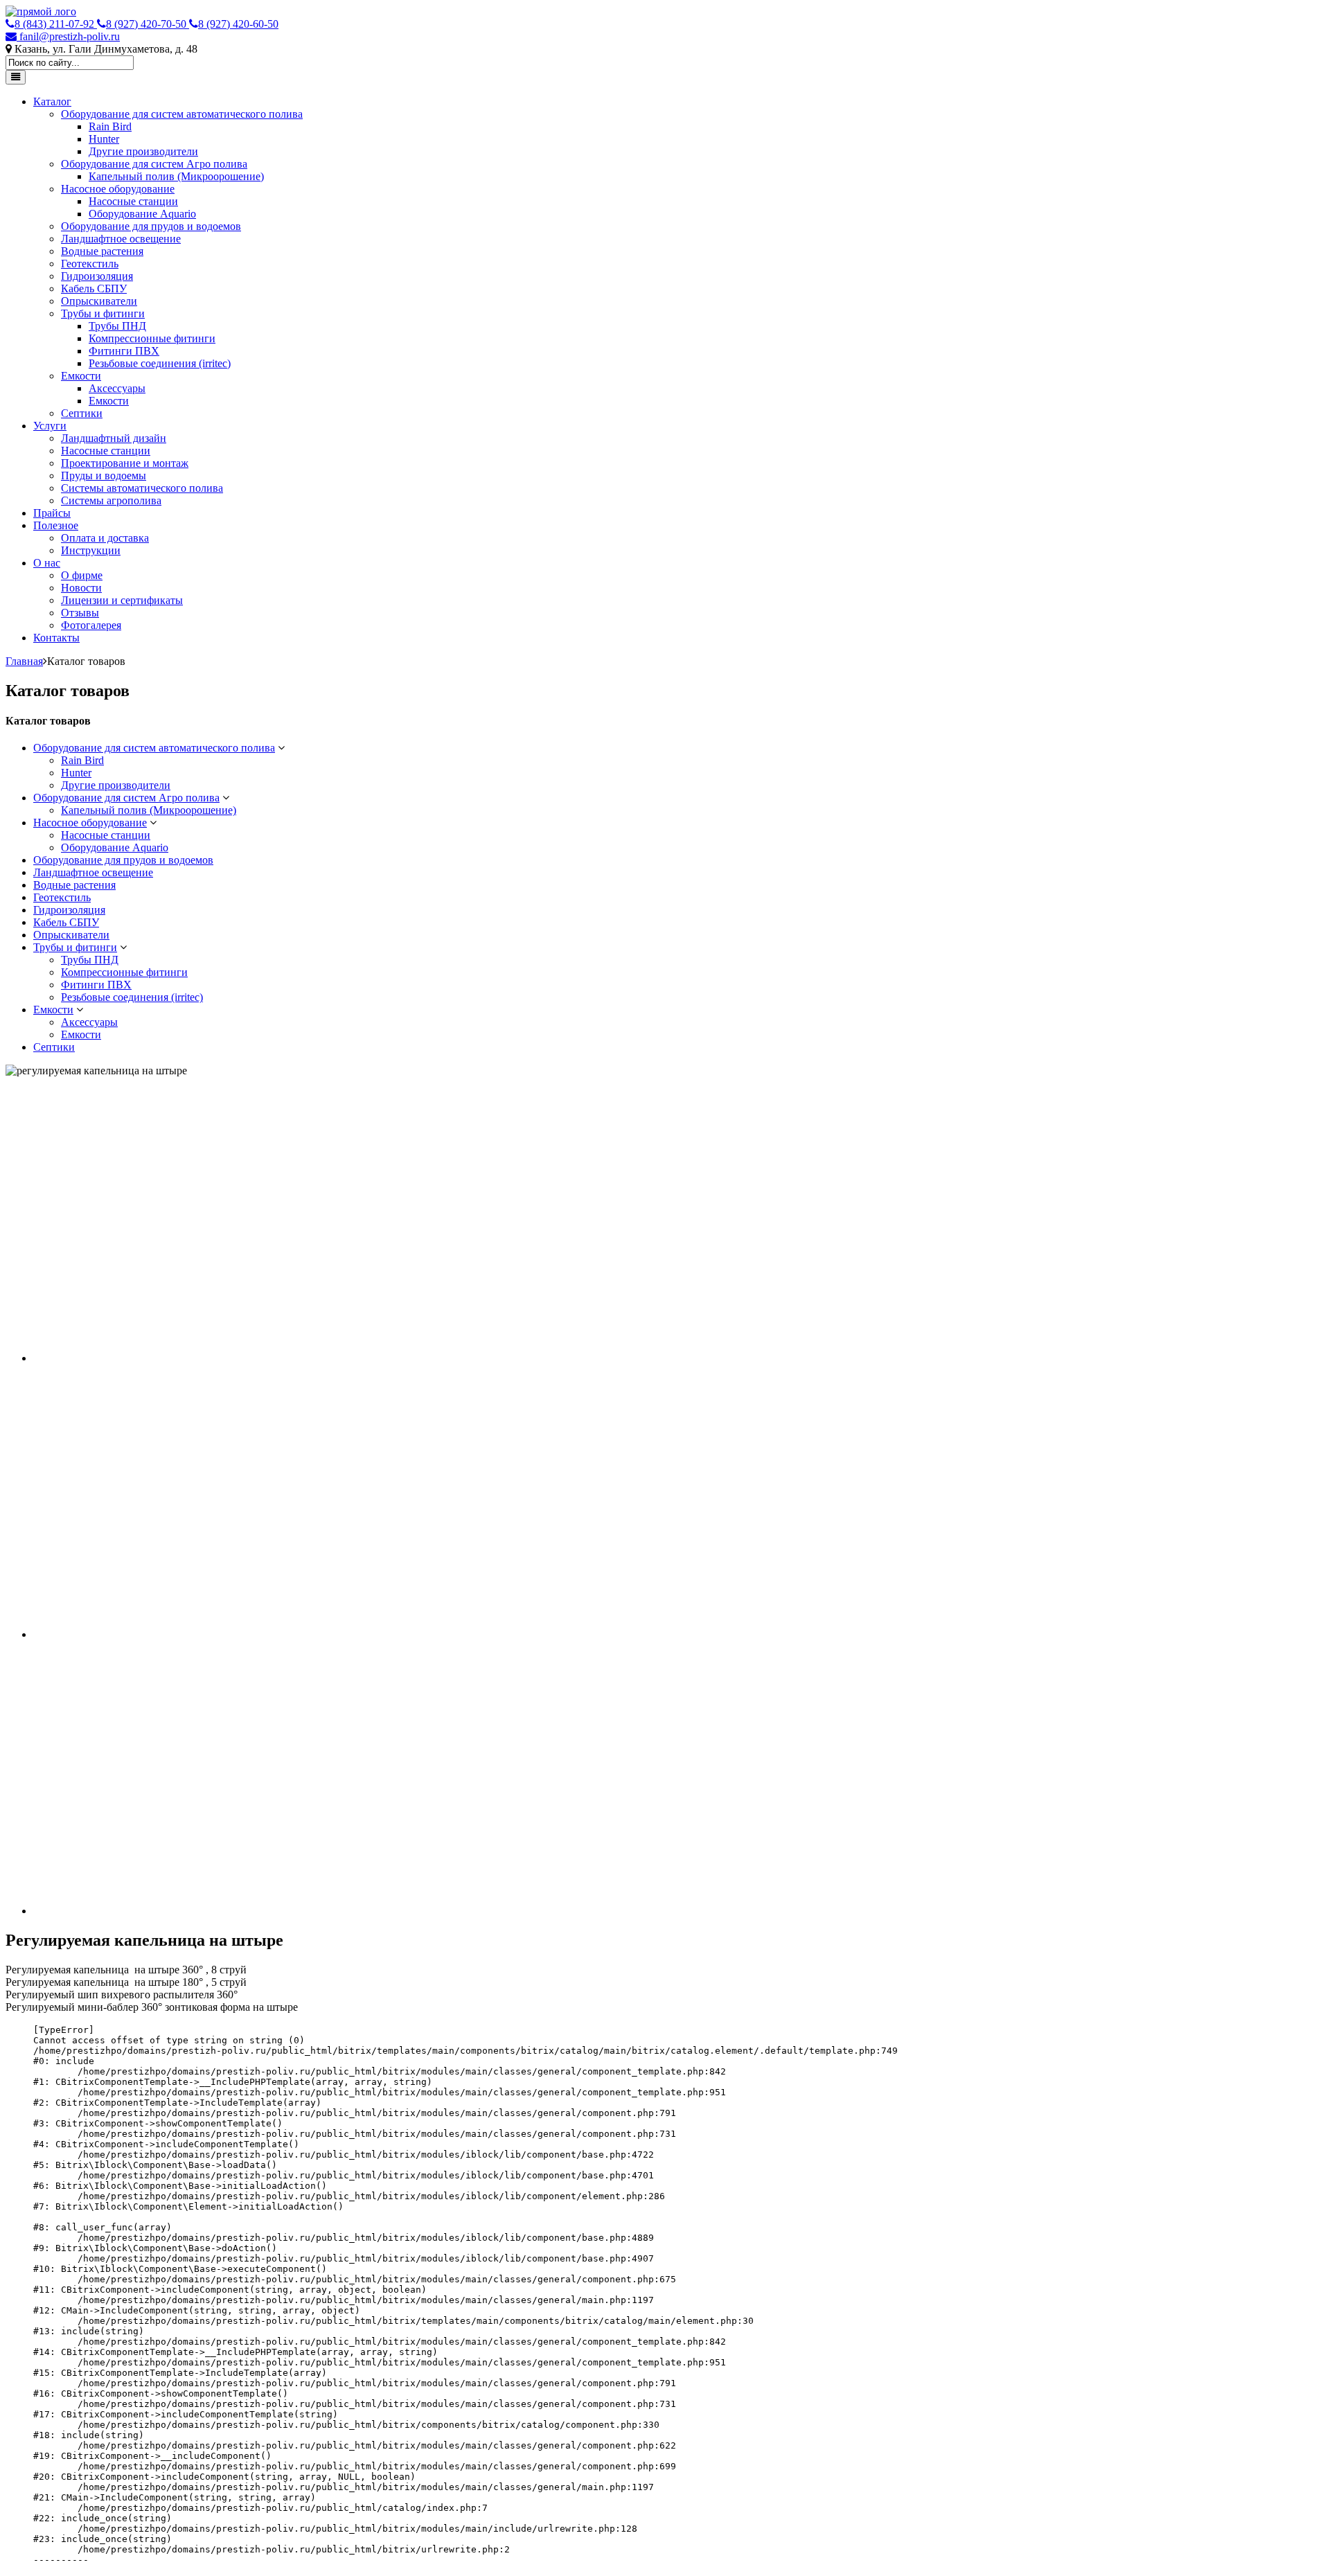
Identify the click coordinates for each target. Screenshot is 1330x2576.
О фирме (82, 575)
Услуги (50, 426)
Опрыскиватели (99, 301)
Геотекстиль (90, 264)
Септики (82, 413)
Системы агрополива (111, 500)
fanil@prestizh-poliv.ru (68, 36)
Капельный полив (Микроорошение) (176, 176)
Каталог (52, 101)
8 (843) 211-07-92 (56, 24)
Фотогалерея (91, 625)
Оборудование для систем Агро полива (154, 164)
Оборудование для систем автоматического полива (182, 114)
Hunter (104, 139)
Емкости (81, 376)
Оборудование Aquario (142, 214)
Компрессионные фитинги (152, 338)
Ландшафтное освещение (121, 239)
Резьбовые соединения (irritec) (160, 363)
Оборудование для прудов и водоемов (151, 226)
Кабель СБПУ (94, 288)
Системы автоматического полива (142, 488)
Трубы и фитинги (103, 313)
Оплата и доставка (105, 538)
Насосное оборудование (118, 189)
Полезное (56, 525)
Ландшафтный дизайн (114, 438)
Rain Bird (110, 126)
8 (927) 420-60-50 (238, 24)
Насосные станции (133, 201)
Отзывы (80, 613)
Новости (81, 588)
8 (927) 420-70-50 (148, 24)
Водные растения (102, 251)
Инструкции (91, 550)
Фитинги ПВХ (124, 351)
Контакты (56, 638)
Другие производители (143, 151)
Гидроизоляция (97, 276)
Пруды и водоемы (104, 476)
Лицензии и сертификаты (122, 600)
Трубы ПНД (117, 326)
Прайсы (52, 513)
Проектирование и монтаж (125, 463)
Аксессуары (117, 388)
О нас (47, 563)
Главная (24, 661)
